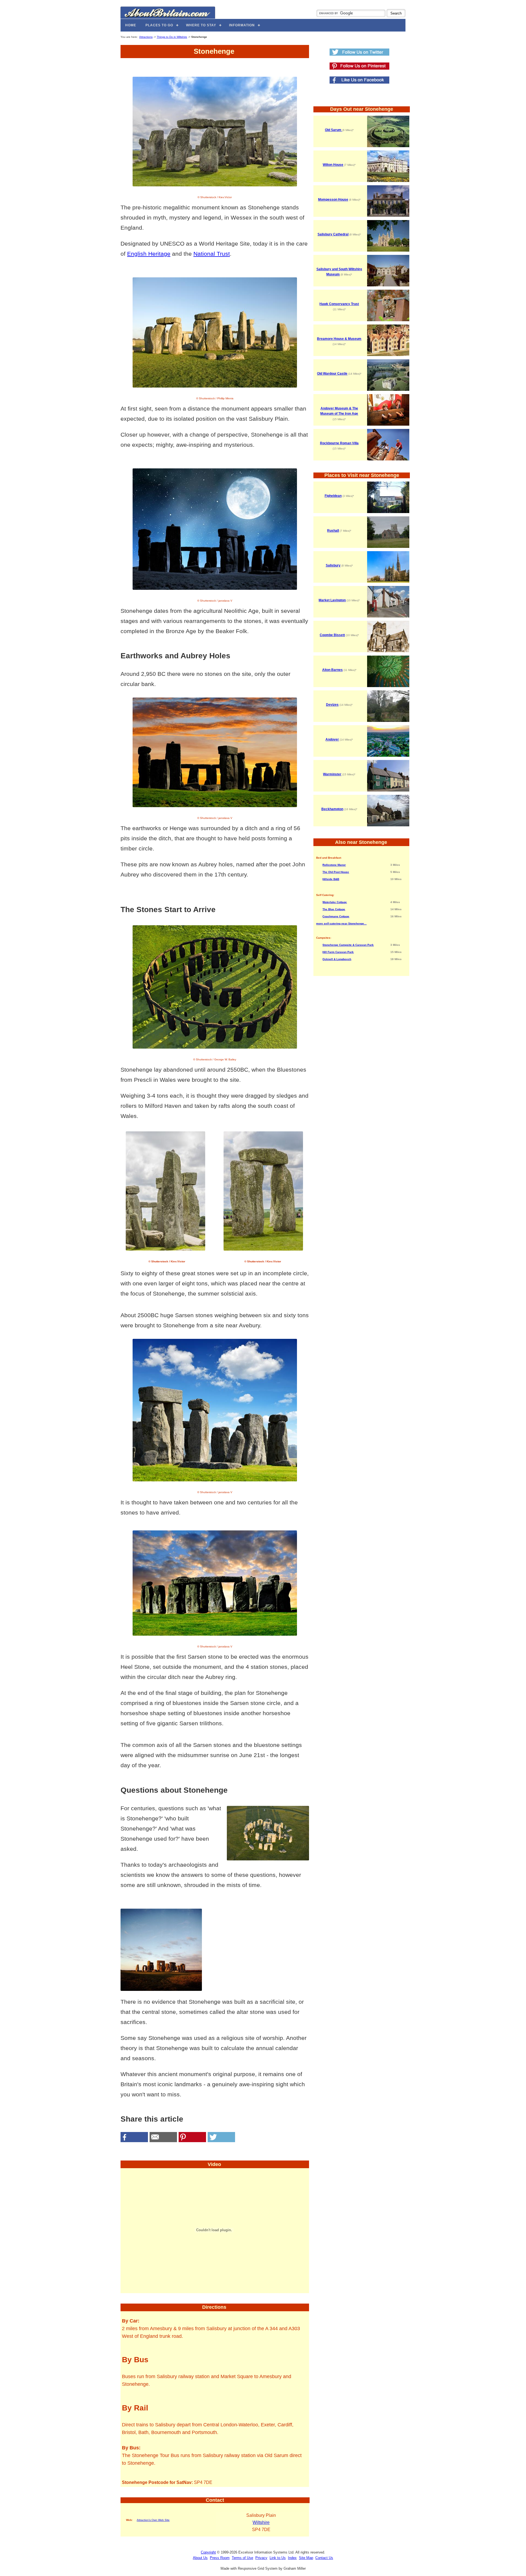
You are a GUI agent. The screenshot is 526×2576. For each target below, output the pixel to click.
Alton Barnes (332, 670)
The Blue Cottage (334, 909)
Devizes (332, 705)
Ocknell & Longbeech (337, 959)
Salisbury (333, 565)
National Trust (212, 254)
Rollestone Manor (334, 865)
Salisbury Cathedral (333, 234)
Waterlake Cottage (335, 902)
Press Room (220, 2558)
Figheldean (333, 496)
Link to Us (278, 2558)
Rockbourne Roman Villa (339, 443)
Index (292, 2558)
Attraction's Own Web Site (153, 2520)
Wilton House (333, 165)
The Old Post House (336, 872)
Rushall (333, 531)
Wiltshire (261, 2522)
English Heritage (149, 254)
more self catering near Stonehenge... (341, 923)
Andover (332, 739)
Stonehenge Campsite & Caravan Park (348, 945)
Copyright (208, 2552)
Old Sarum (334, 130)
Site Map (306, 2558)
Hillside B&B (331, 879)
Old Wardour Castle (332, 374)
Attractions (146, 37)
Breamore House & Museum (339, 339)
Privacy (261, 2558)
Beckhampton (332, 809)
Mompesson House (333, 200)
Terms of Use (242, 2558)
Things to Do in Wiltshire (172, 37)
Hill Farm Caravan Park (338, 952)
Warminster (332, 774)
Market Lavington (332, 600)
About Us (200, 2558)
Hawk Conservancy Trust (339, 304)
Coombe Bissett (332, 635)
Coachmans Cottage (336, 916)
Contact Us (324, 2558)
